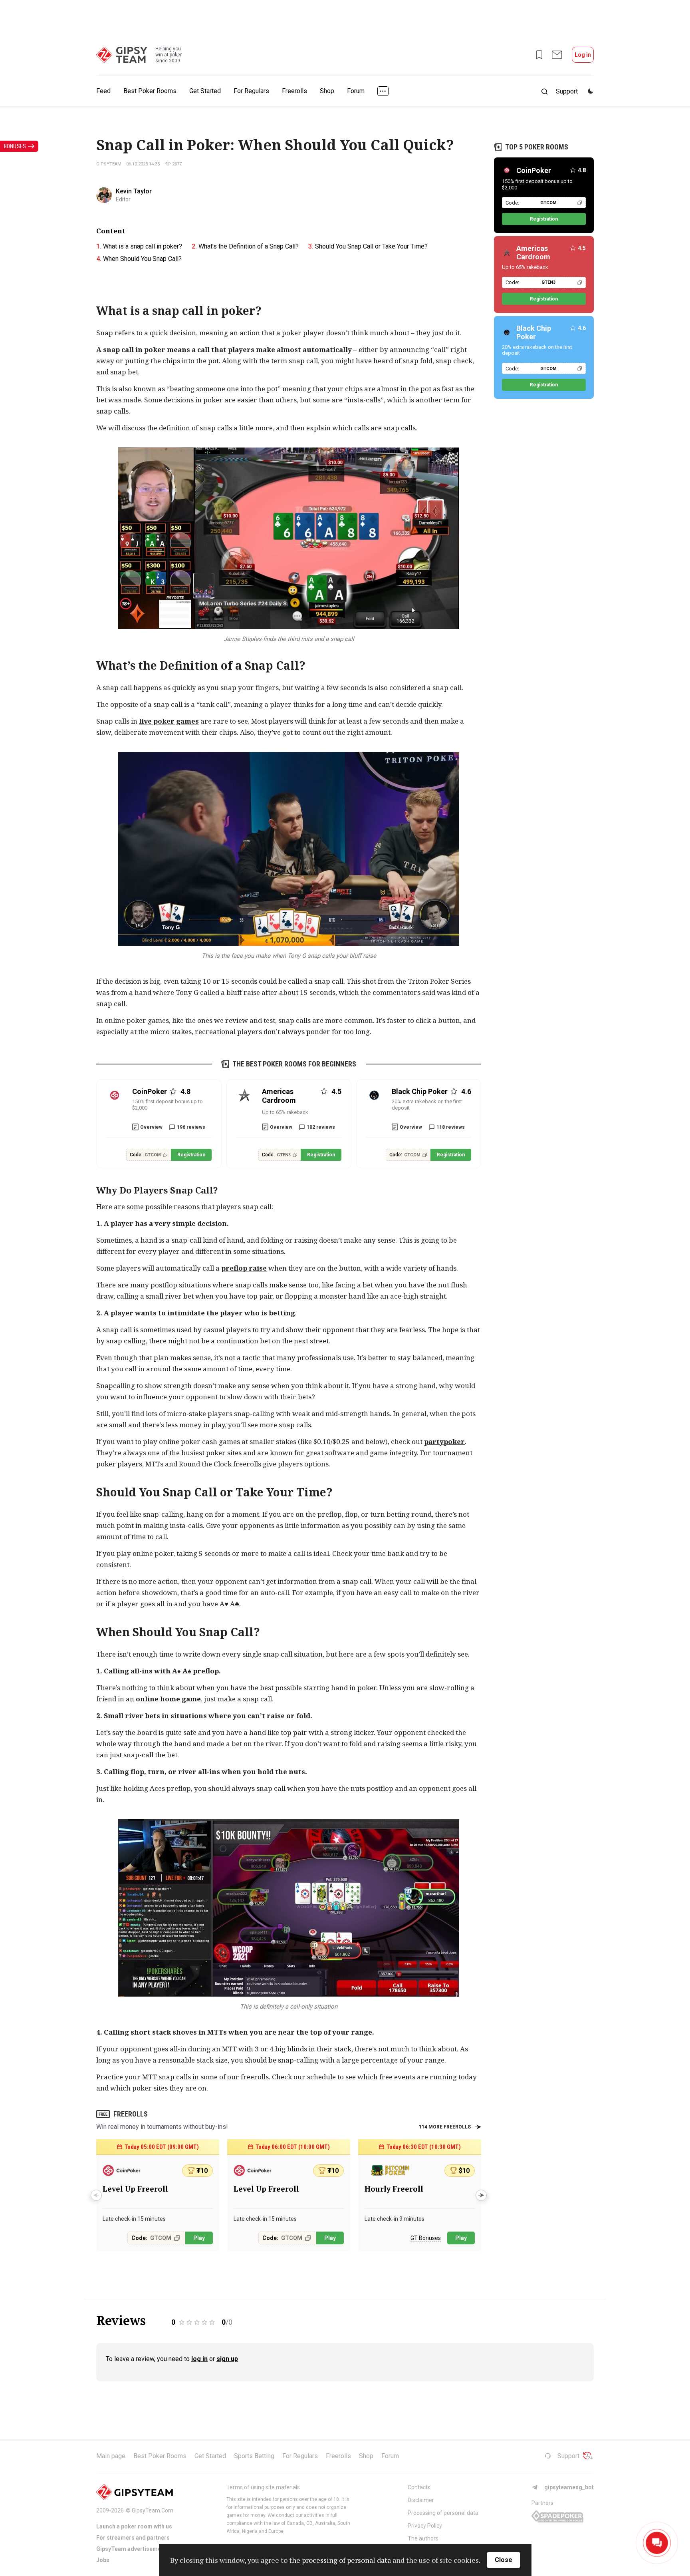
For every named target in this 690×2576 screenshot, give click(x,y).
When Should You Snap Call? (142, 259)
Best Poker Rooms (150, 91)
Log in (583, 55)
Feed (103, 91)
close (504, 2560)
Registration (191, 1155)
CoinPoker (534, 170)
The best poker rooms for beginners (294, 1064)
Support (568, 2456)
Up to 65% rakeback (285, 1112)
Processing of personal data (443, 2513)
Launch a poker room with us (134, 2526)
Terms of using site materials (263, 2487)
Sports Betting (254, 2456)
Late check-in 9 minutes (395, 2219)
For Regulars (251, 91)
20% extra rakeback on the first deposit (427, 1105)
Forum (356, 91)
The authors (423, 2538)
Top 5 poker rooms (537, 147)
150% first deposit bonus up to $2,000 (168, 1105)
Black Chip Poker (534, 332)
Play (199, 2238)
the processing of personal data (340, 2560)
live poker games (169, 721)
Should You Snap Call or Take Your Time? (371, 246)
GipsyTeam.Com (153, 2510)
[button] (481, 2195)
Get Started (205, 91)
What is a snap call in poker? (143, 246)
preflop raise (244, 1268)
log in (199, 2359)
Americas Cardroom (533, 253)
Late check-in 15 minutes (134, 2219)
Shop (327, 91)
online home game (168, 1699)
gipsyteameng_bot (569, 2487)
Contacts (419, 2487)
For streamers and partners (133, 2538)
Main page (111, 2456)
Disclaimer (421, 2500)
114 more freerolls (445, 2127)
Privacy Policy (425, 2526)
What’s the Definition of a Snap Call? (249, 246)
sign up (227, 2359)
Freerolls (294, 91)
